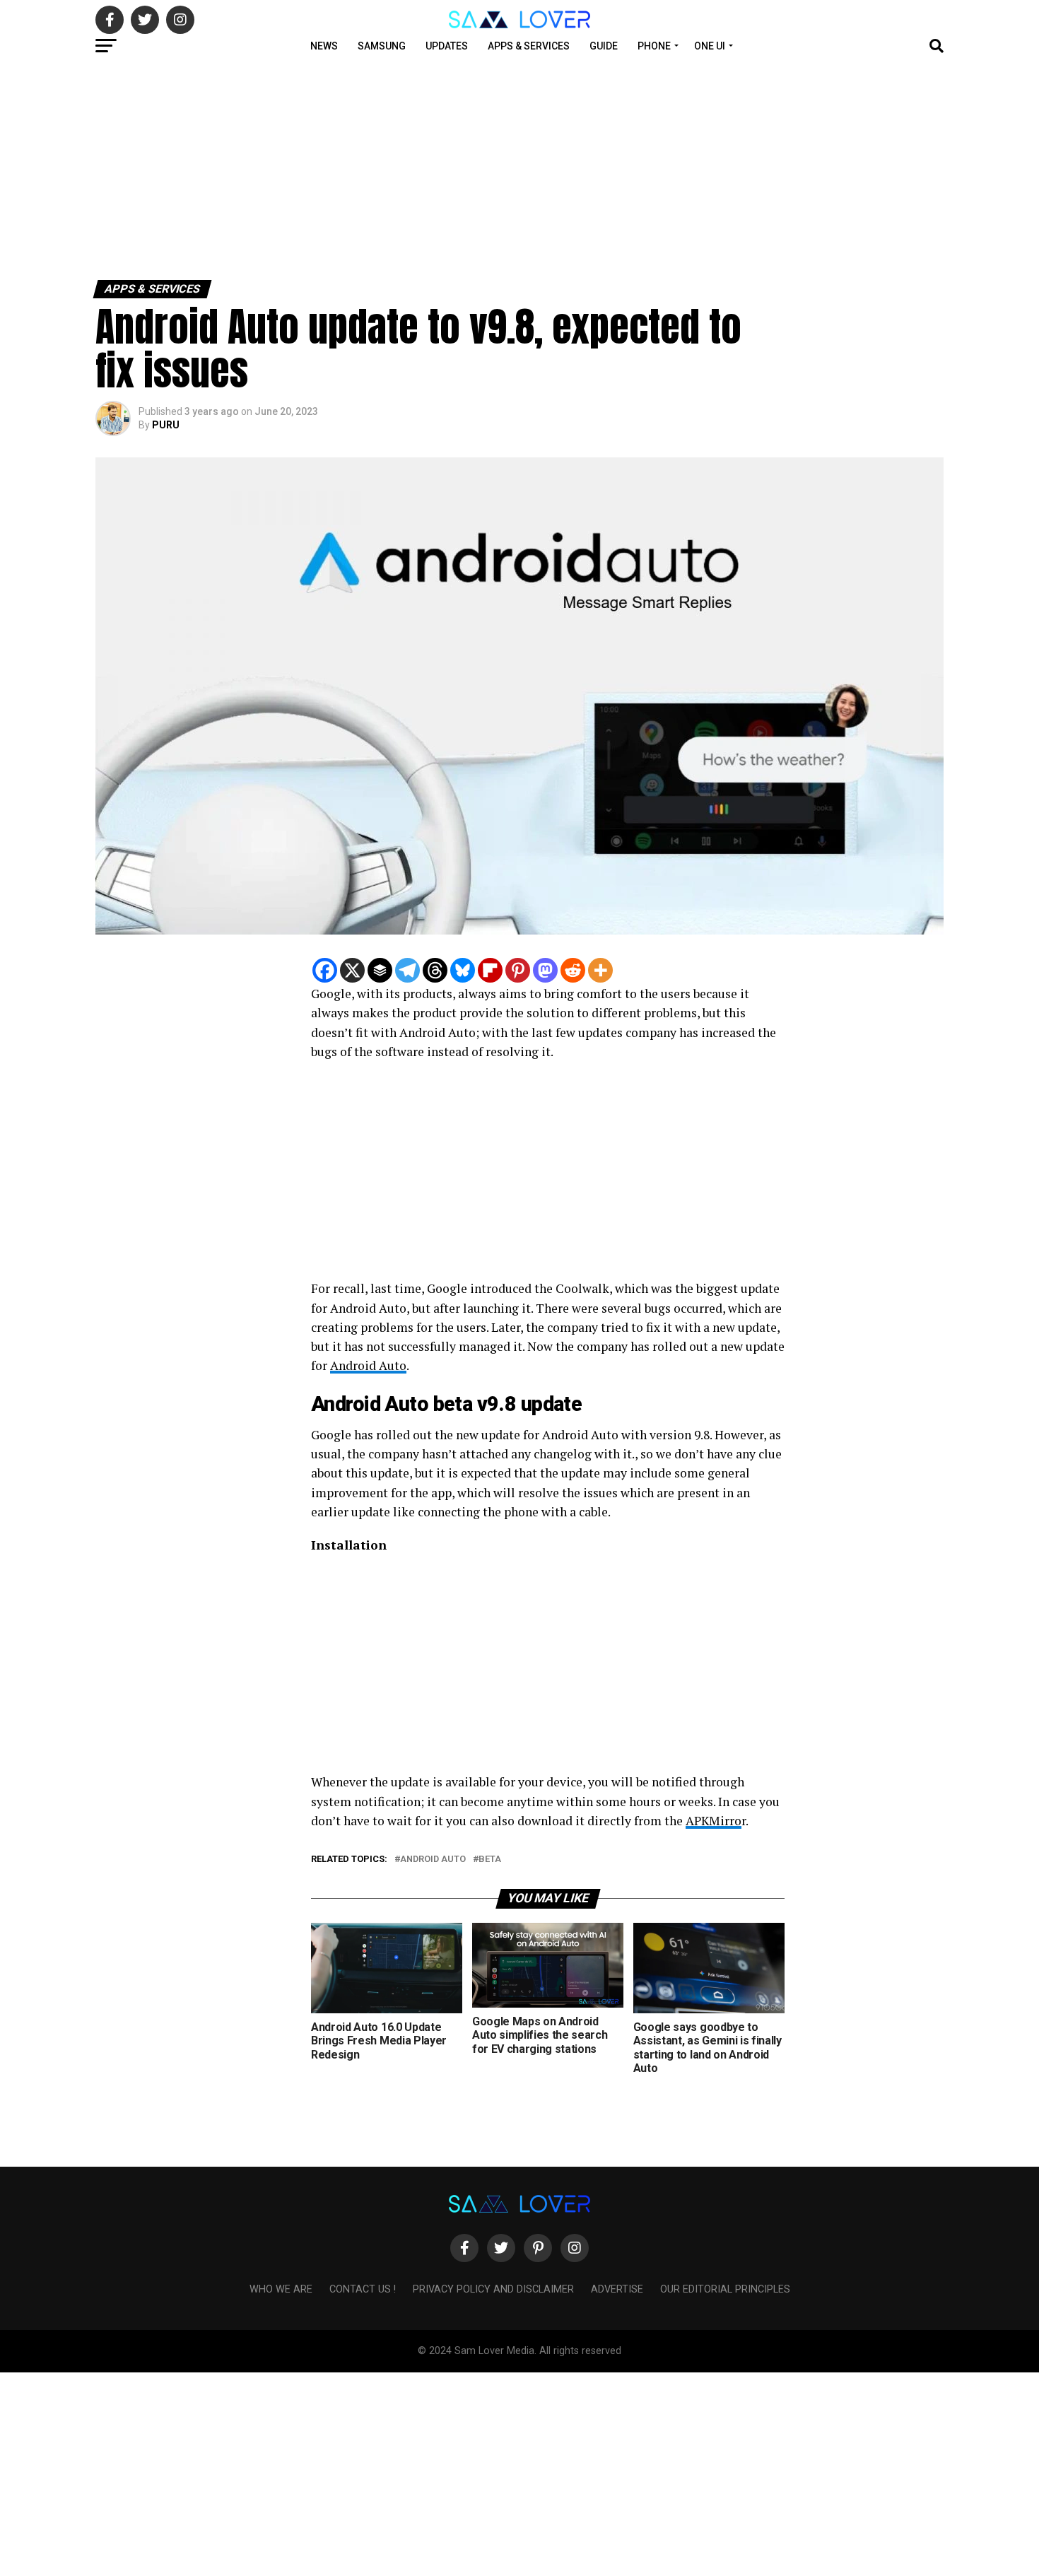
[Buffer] (380, 970)
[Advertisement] (424, 168)
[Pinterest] (518, 970)
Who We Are (281, 2289)
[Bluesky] (463, 970)
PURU (166, 425)
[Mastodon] (545, 970)
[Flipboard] (490, 970)
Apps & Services (529, 46)
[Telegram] (407, 970)
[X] (352, 970)
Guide (604, 46)
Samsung (382, 46)
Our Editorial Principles (725, 2289)
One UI (710, 46)
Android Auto (368, 1365)
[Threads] (435, 970)
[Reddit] (573, 970)
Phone (654, 46)
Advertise (617, 2289)
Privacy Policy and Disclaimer (493, 2289)
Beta (490, 1860)
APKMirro (714, 1821)
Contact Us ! (363, 2289)
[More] (600, 970)
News (324, 46)
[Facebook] (325, 970)
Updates (447, 46)
